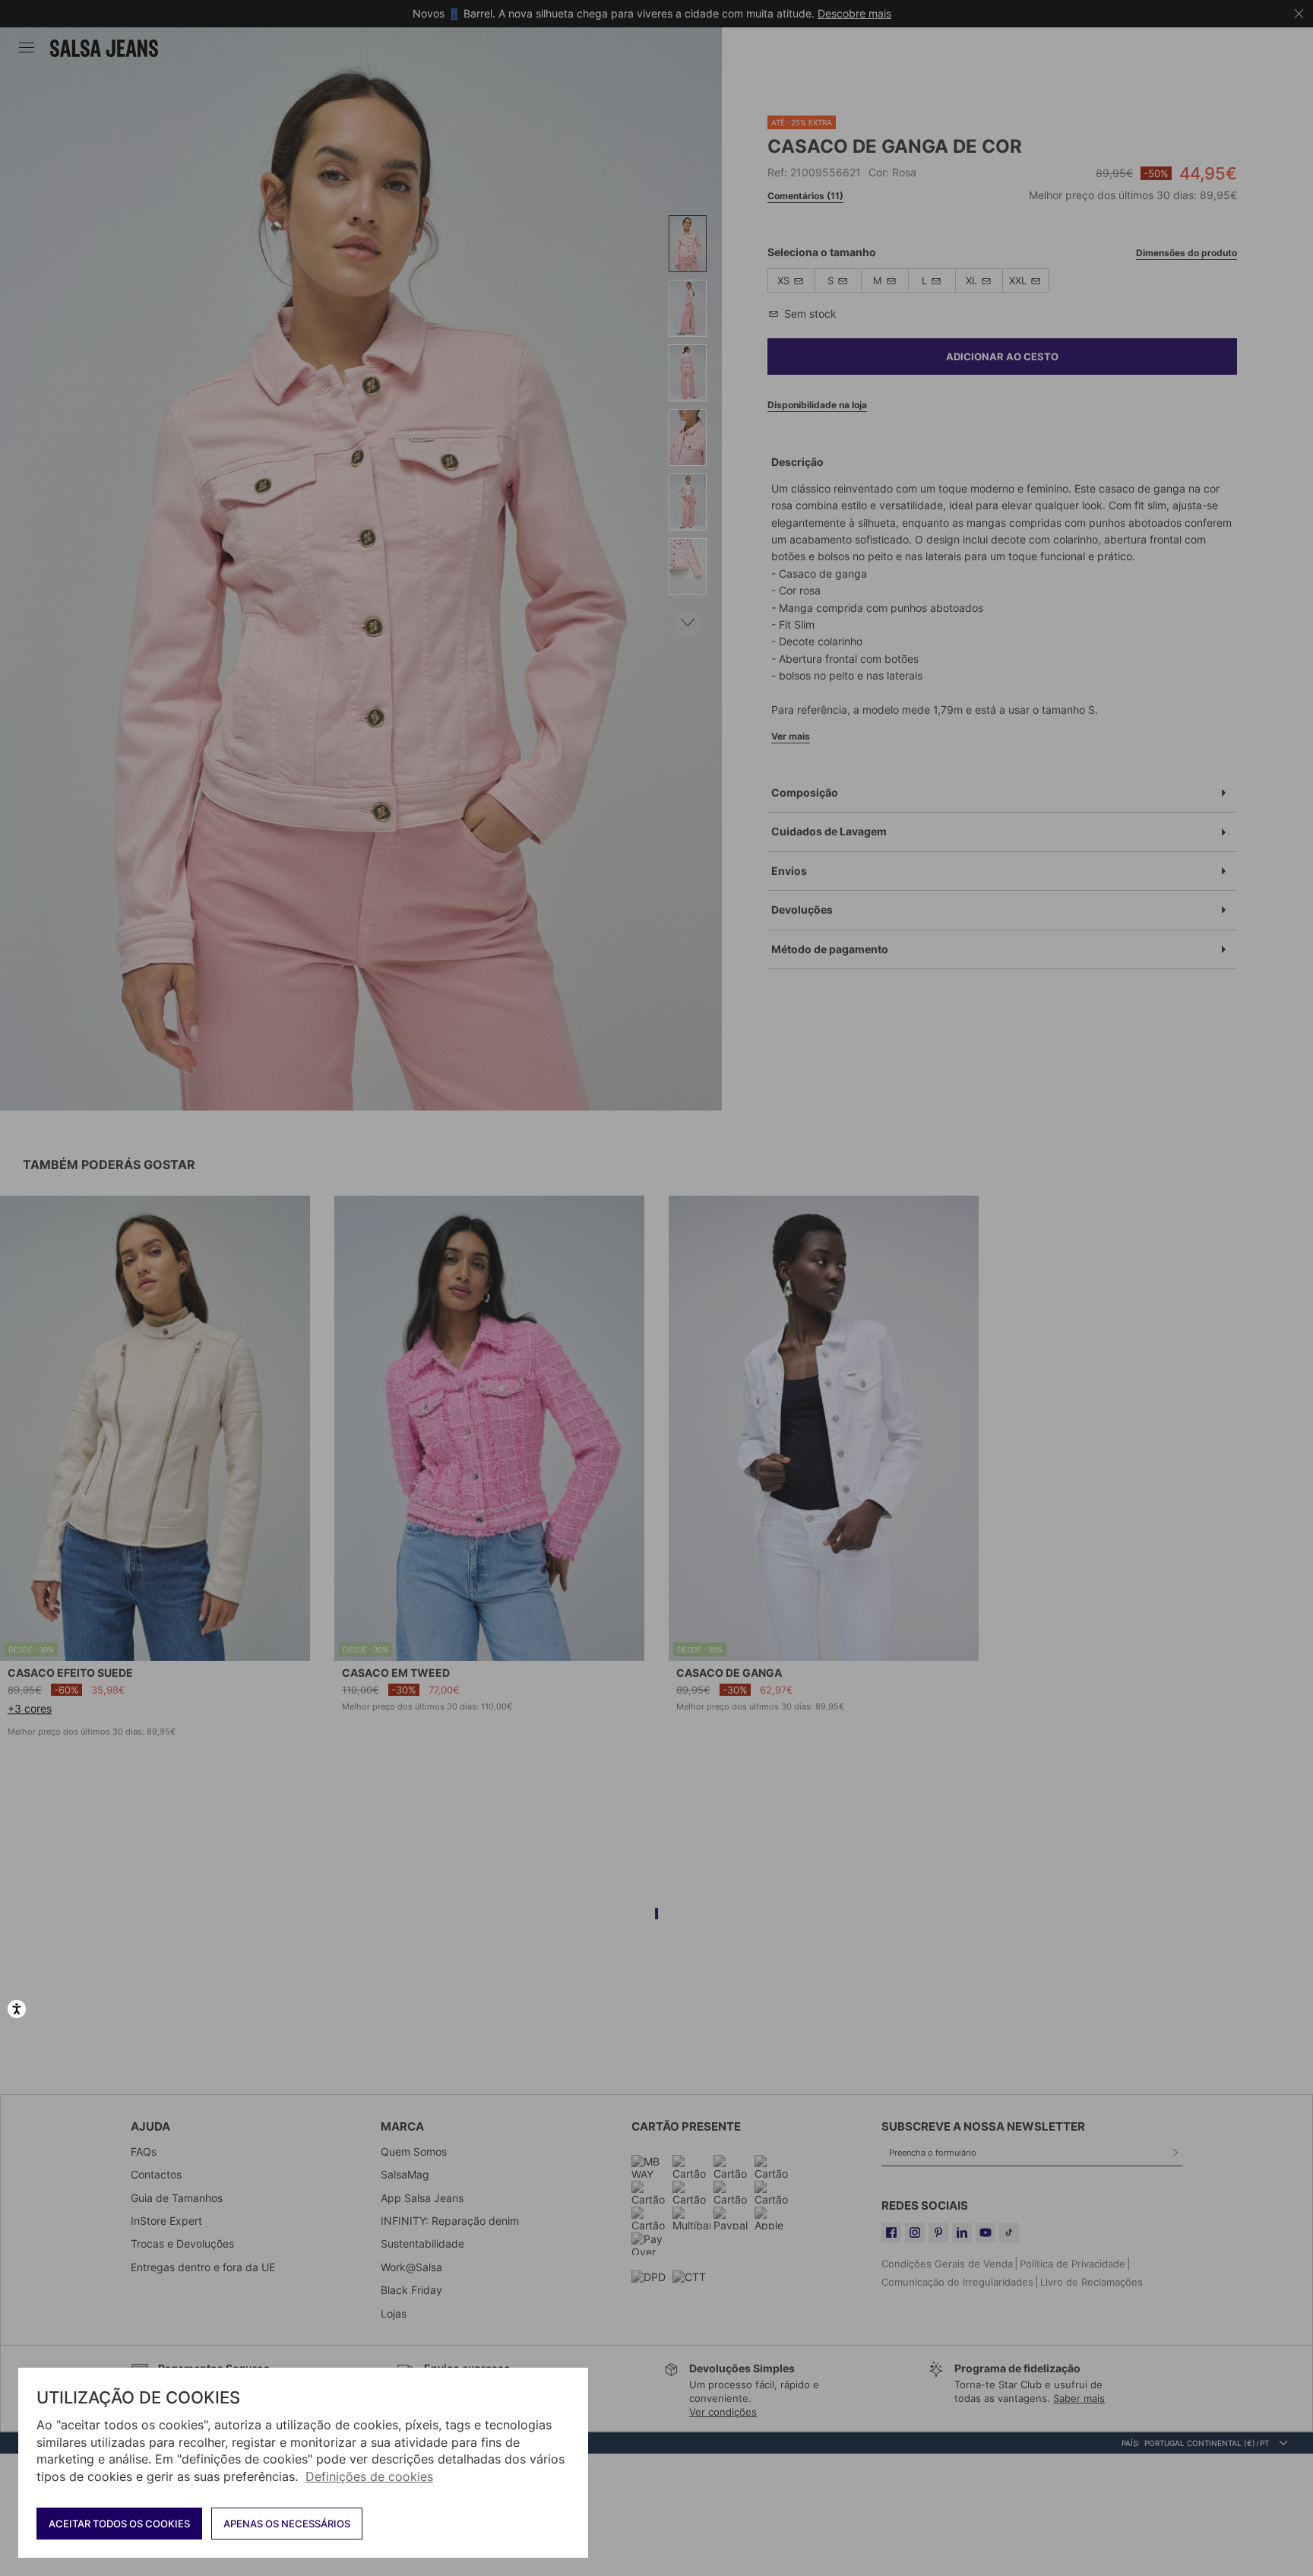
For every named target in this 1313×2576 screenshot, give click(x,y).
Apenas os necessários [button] (287, 2524)
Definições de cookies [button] (369, 2476)
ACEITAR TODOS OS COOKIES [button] (119, 2524)
